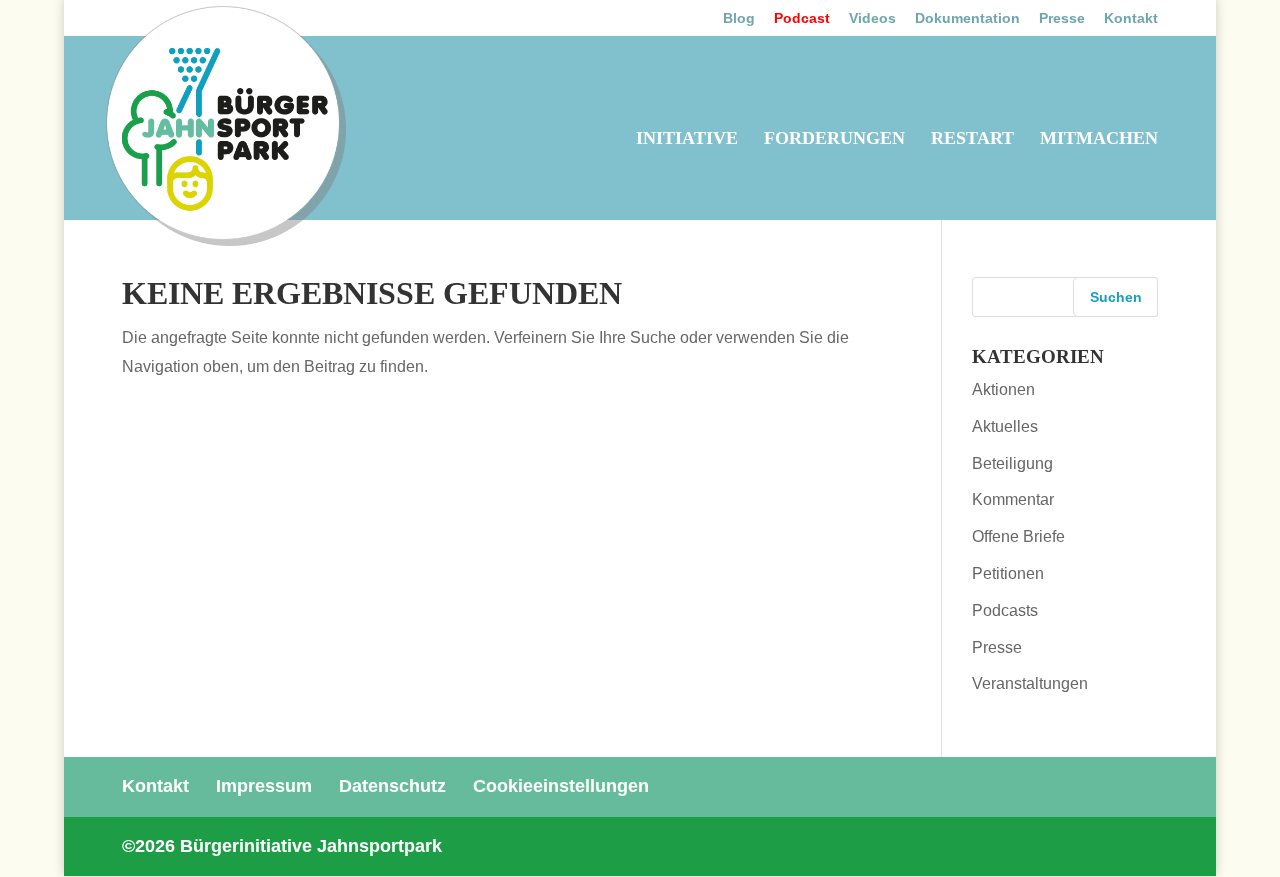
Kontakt (1131, 18)
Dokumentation (967, 18)
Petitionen (1008, 573)
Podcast (802, 18)
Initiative (687, 139)
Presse (1062, 18)
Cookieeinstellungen (561, 786)
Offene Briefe (1018, 536)
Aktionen (1003, 389)
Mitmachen (1099, 139)
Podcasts (1005, 610)
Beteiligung (1012, 463)
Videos (872, 18)
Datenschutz (392, 786)
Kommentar (1013, 499)
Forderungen (834, 139)
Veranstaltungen (1030, 683)
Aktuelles (1005, 426)
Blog (739, 18)
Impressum (264, 786)
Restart (972, 139)
